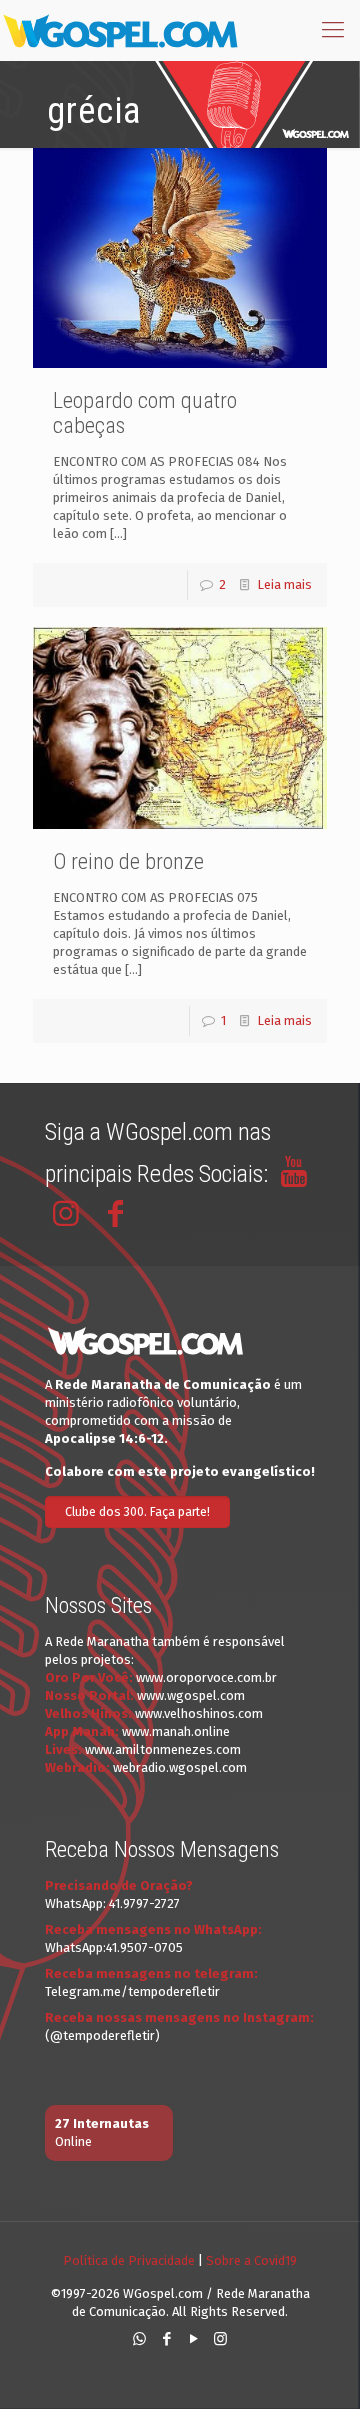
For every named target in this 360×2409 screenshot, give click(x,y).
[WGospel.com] (120, 30)
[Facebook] (166, 2339)
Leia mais (284, 584)
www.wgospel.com (191, 1695)
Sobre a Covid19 (251, 2260)
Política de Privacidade (129, 2260)
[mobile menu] (333, 30)
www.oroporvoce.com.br (206, 1677)
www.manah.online (176, 1731)
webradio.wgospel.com (180, 1767)
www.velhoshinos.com (199, 1713)
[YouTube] (193, 2339)
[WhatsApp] (139, 2339)
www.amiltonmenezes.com (163, 1749)
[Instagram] (220, 2339)
